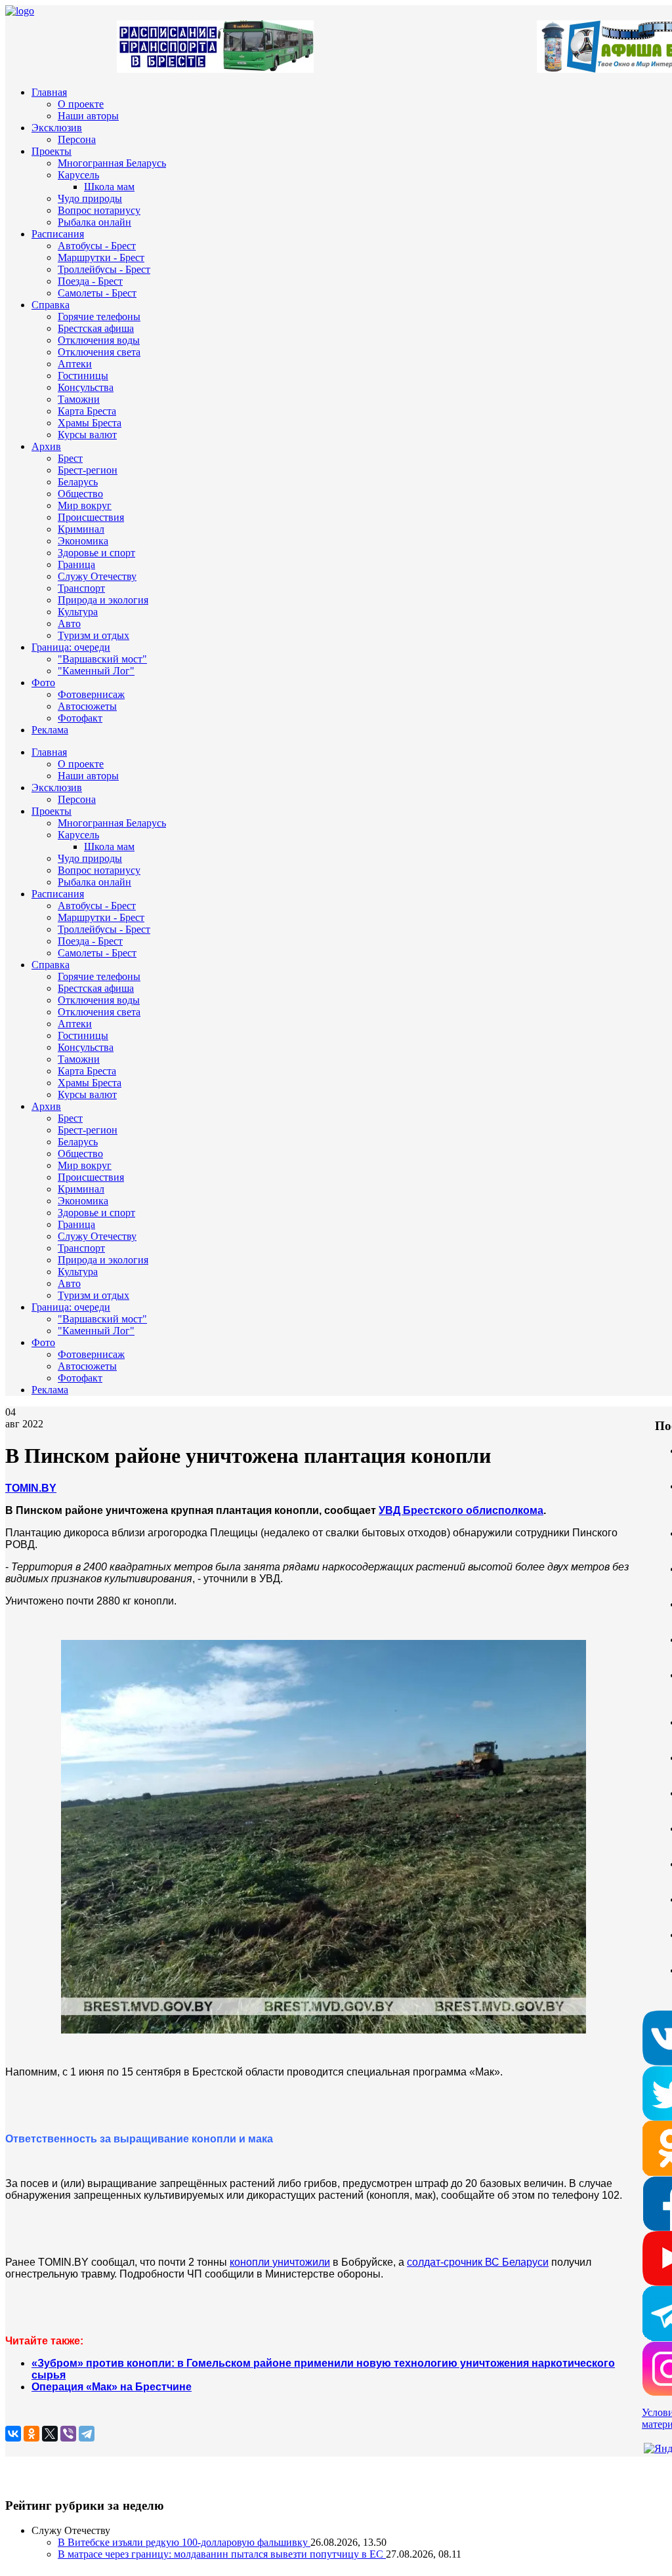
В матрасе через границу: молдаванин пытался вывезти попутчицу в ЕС (222, 2554)
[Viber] (68, 2434)
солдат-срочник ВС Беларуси (478, 2262)
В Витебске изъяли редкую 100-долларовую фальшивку (184, 2542)
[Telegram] (87, 2434)
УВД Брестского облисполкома (461, 1510)
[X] (50, 2434)
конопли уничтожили (280, 2262)
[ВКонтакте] (13, 2434)
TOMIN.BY (31, 1488)
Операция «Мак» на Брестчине (112, 2387)
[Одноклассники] (31, 2434)
